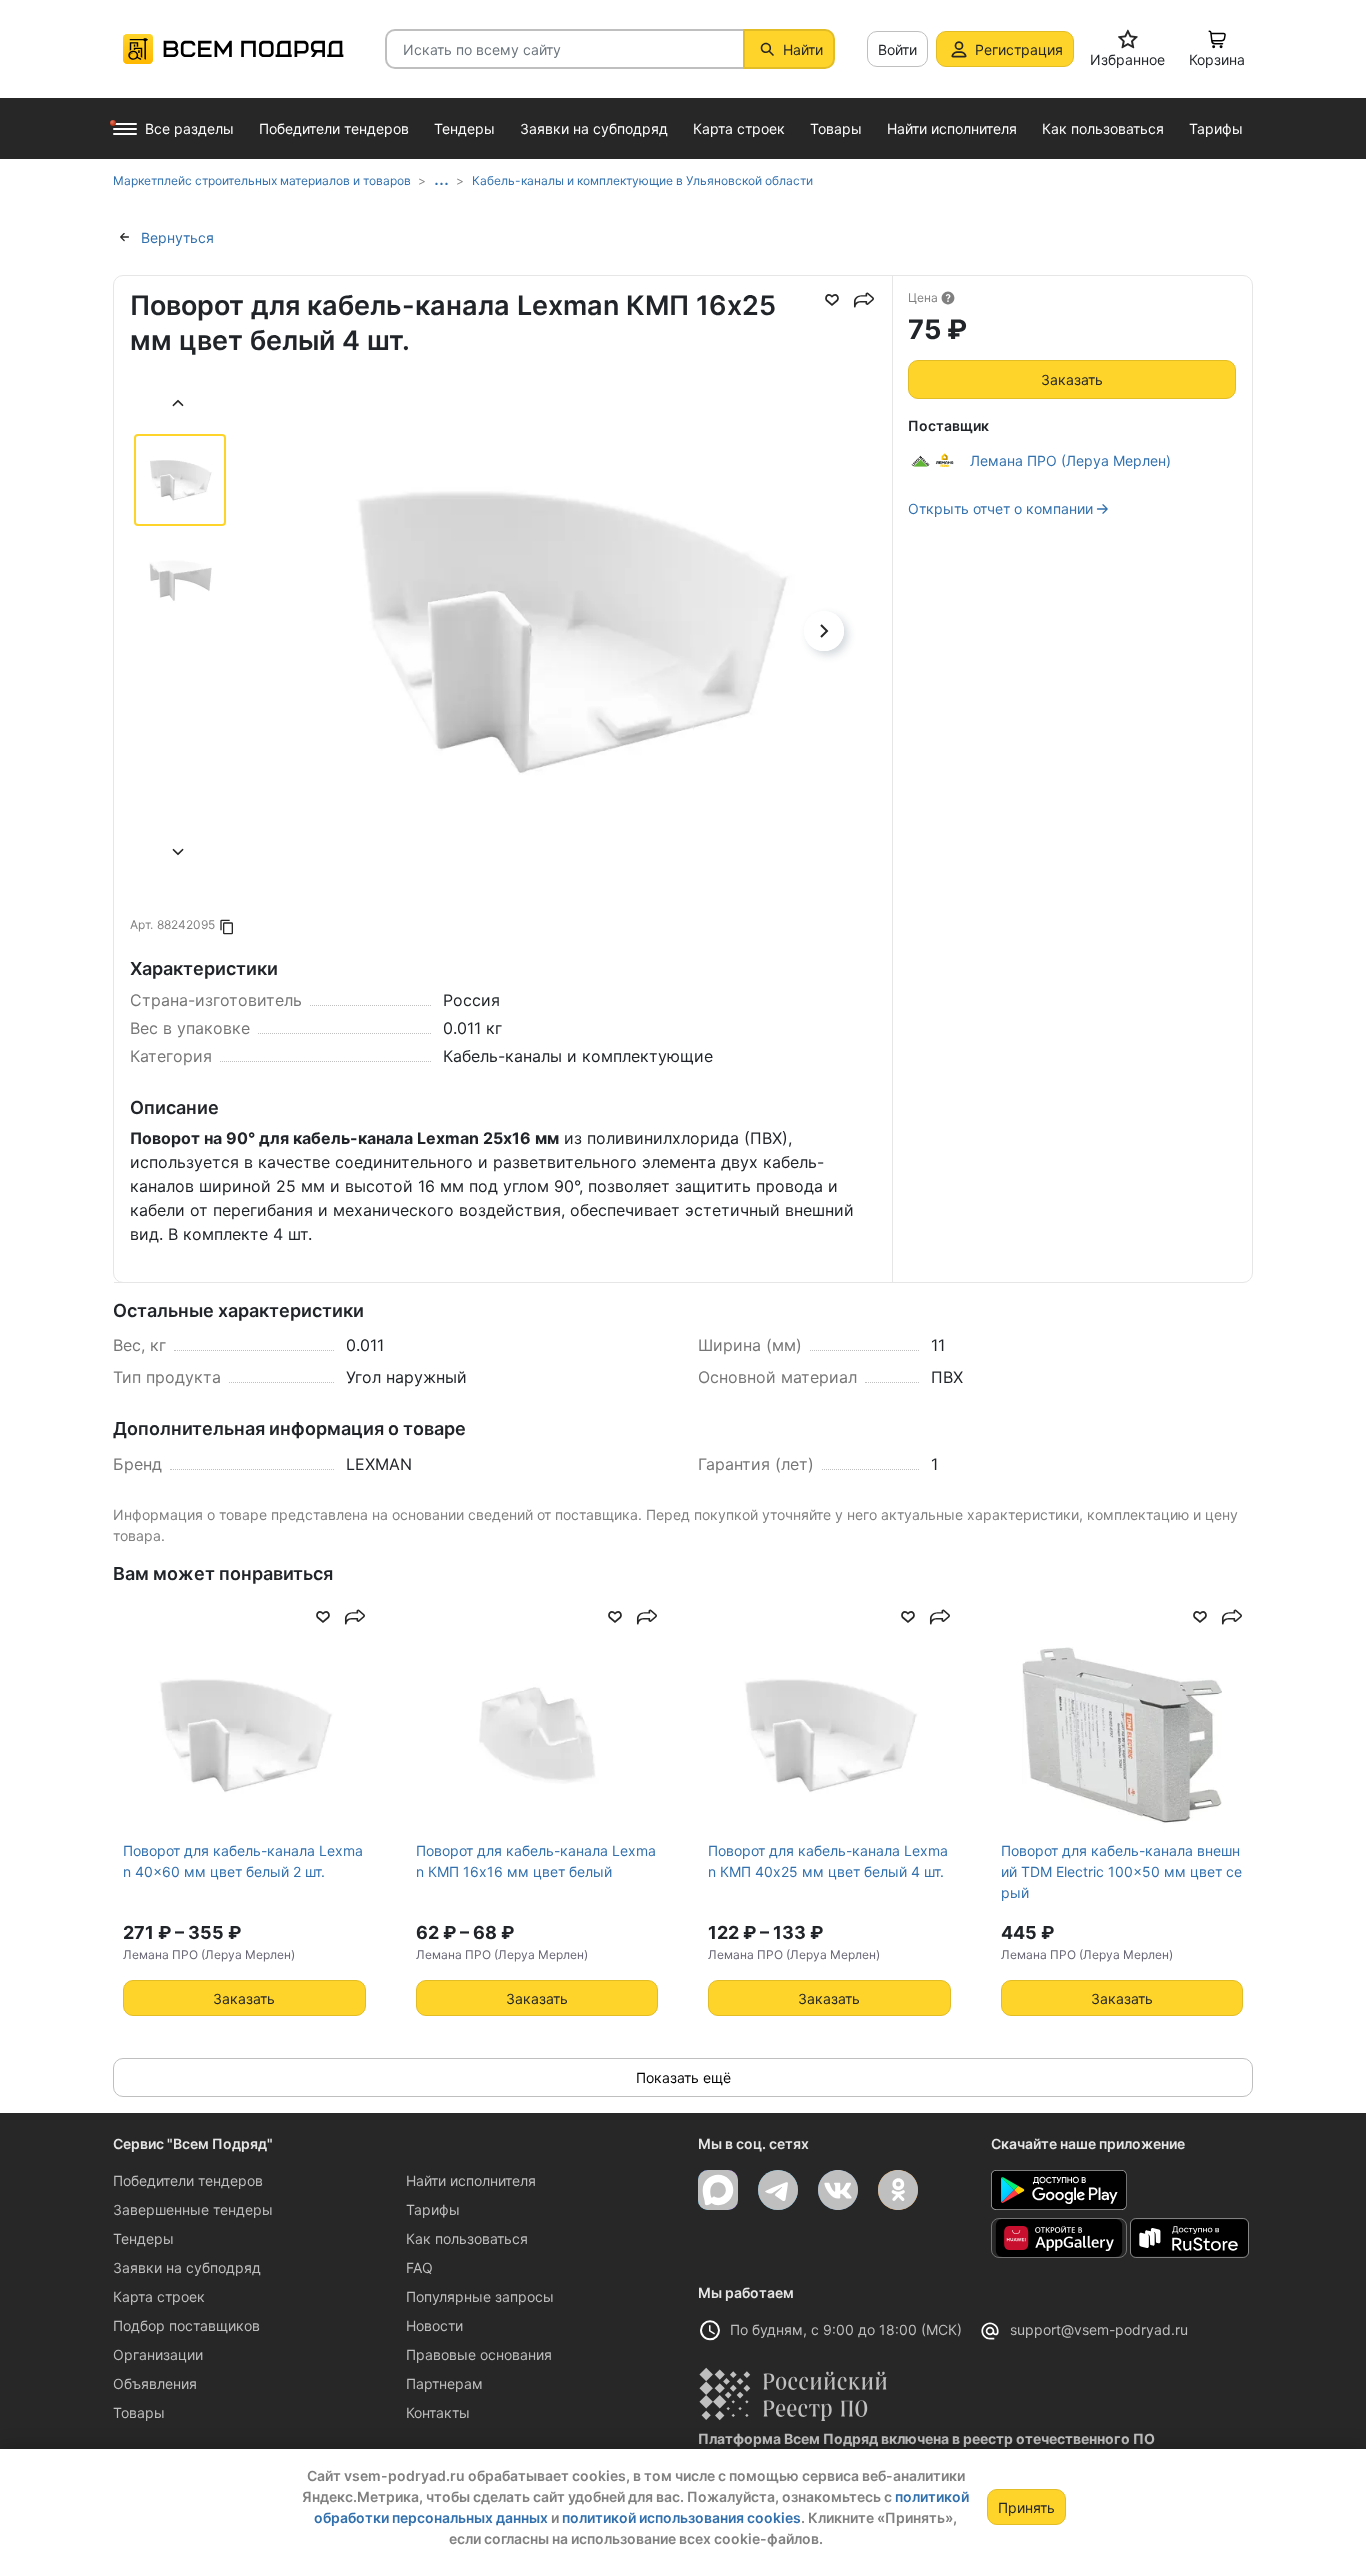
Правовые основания (479, 2354)
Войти (897, 49)
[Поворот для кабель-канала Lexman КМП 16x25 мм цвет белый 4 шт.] (567, 689)
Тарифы (433, 2209)
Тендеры (143, 2238)
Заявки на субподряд (187, 2267)
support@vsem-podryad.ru (1099, 2329)
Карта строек (159, 2296)
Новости (434, 2325)
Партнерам (444, 2383)
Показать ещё (683, 2077)
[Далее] (179, 854)
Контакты (438, 2412)
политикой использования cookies (681, 2517)
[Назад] (179, 405)
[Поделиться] (864, 300)
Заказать (1072, 379)
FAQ (419, 2267)
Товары (139, 2412)
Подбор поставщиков (186, 2325)
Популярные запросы (480, 2296)
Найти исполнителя (471, 2180)
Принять (1026, 2507)
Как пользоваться (467, 2238)
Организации (158, 2354)
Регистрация (1019, 49)
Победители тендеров (188, 2180)
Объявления (155, 2383)
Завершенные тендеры (193, 2209)
